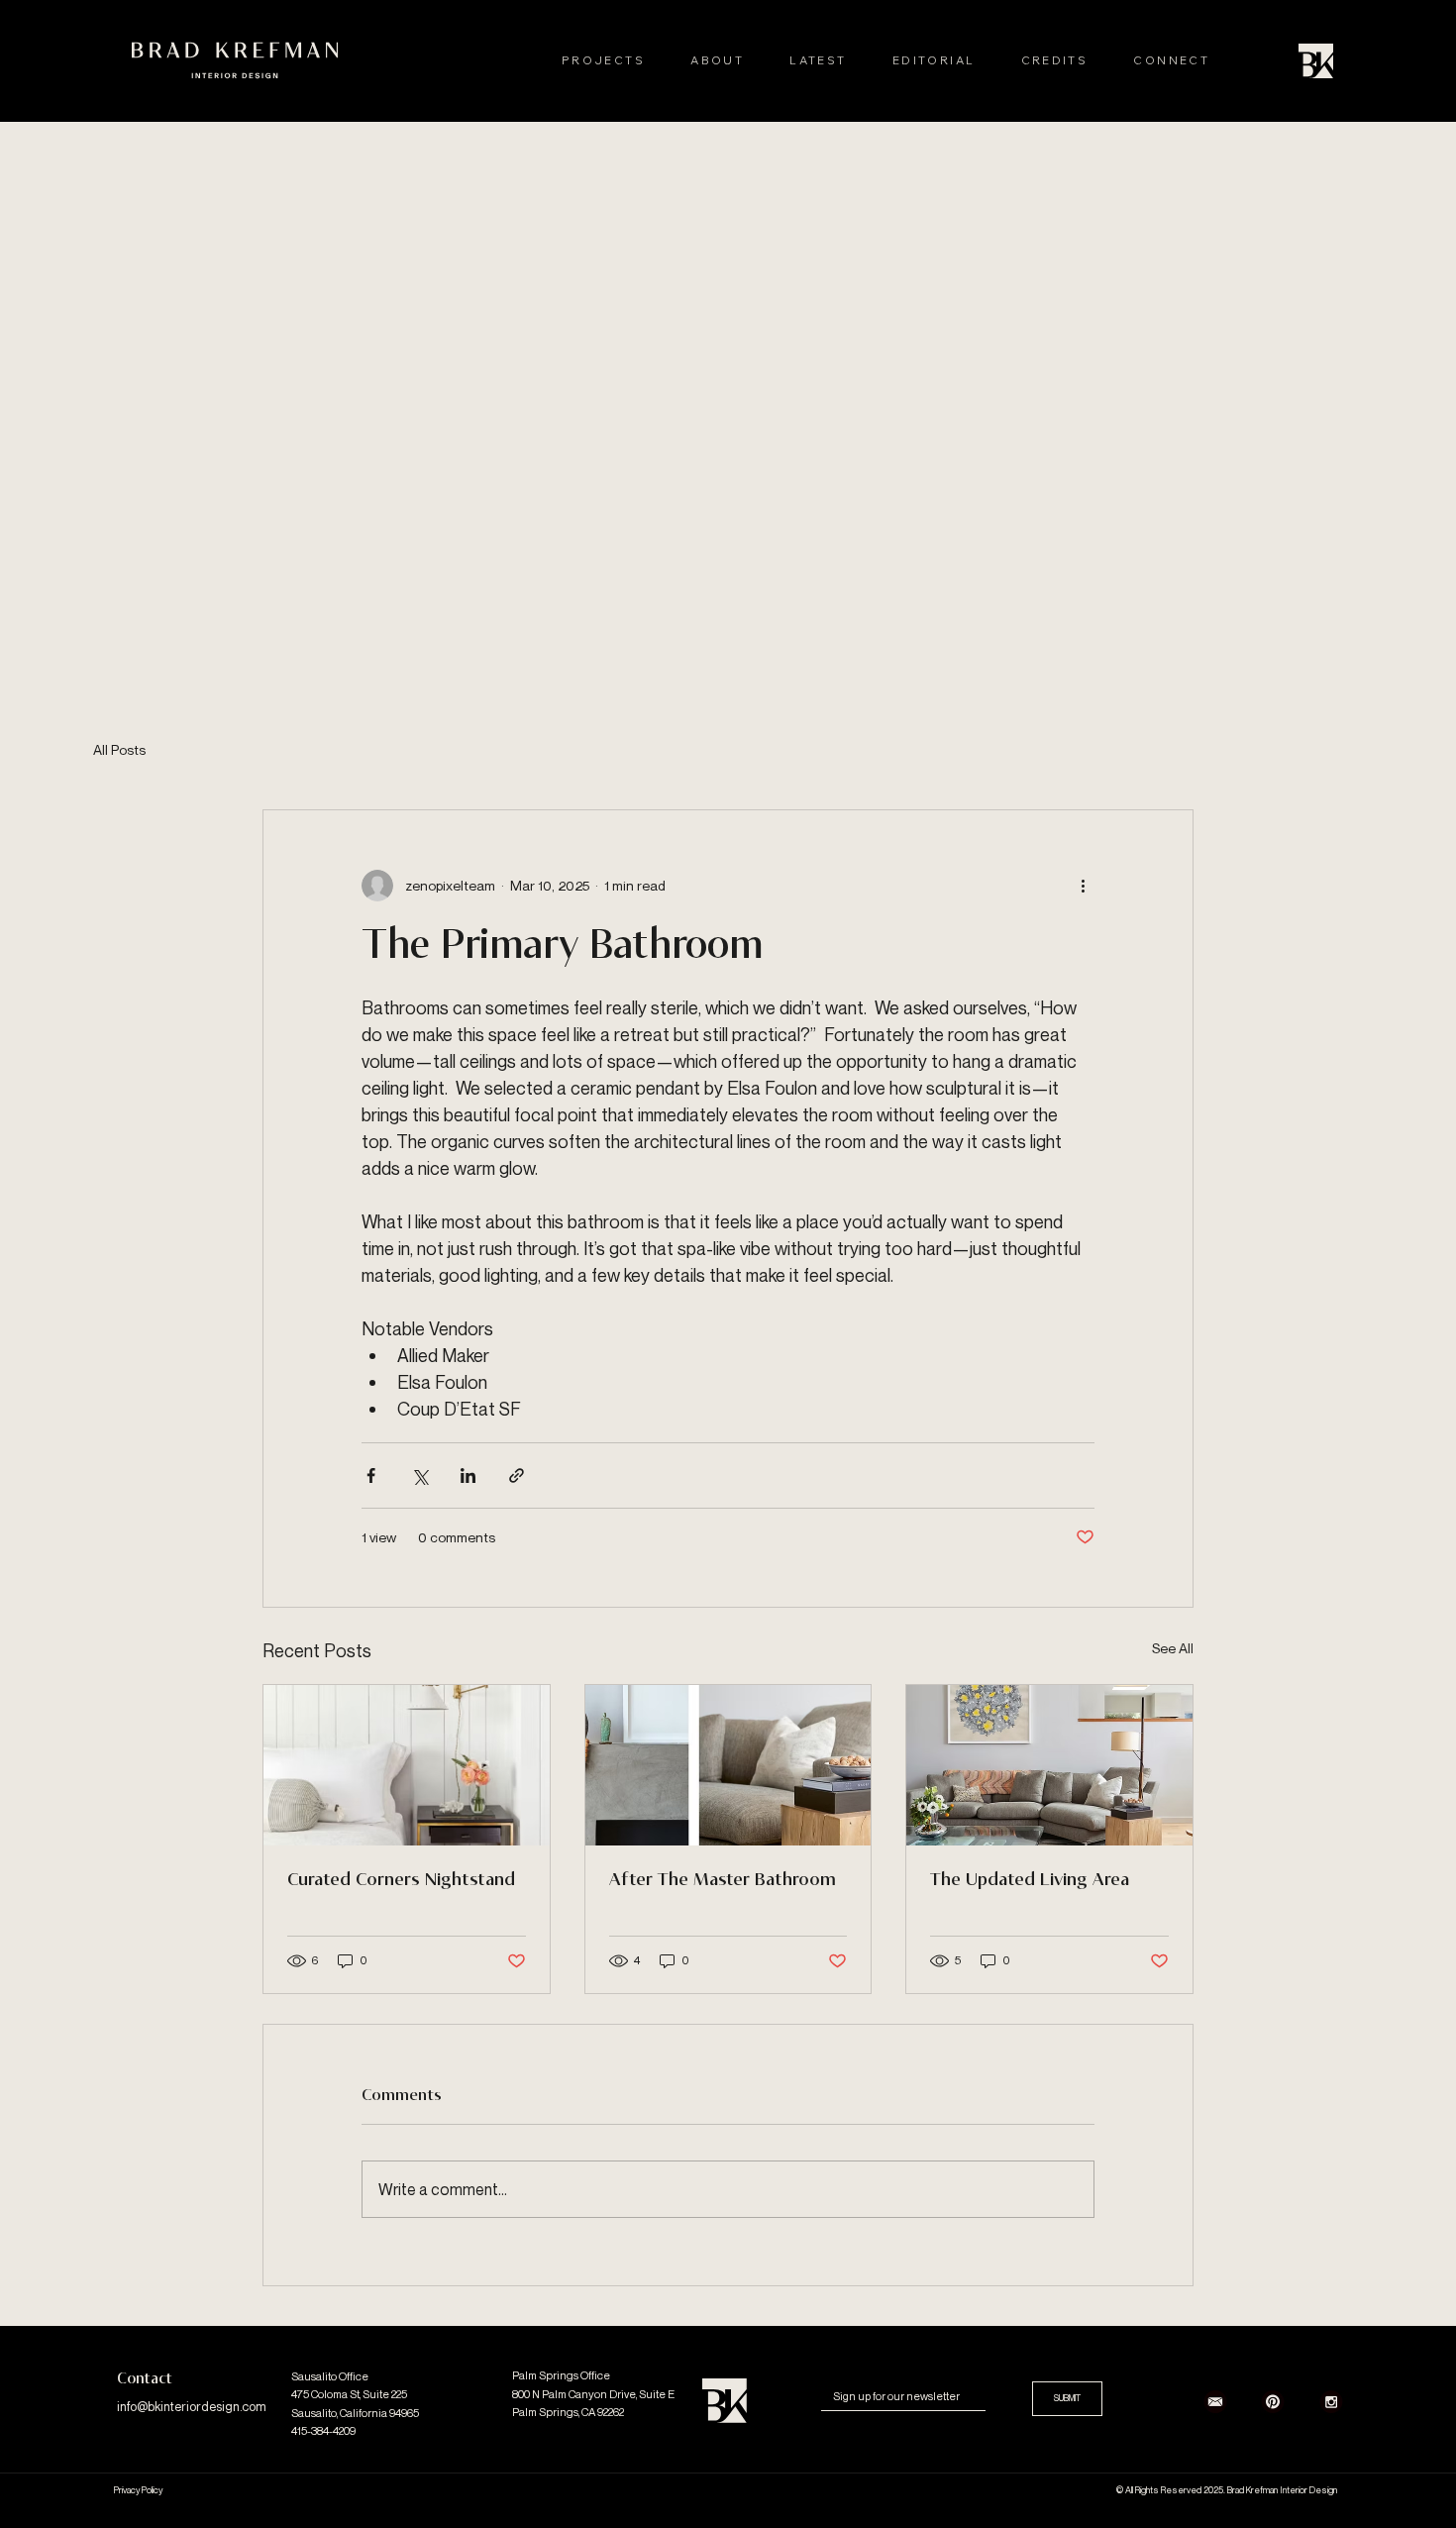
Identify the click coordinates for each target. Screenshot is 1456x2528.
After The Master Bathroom (723, 1880)
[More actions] (1083, 886)
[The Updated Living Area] (1049, 1765)
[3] (1273, 2401)
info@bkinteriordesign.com (192, 2407)
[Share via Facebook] (371, 1475)
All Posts (119, 749)
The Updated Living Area (1030, 1880)
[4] (1331, 2401)
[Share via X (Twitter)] (419, 1475)
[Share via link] (517, 1475)
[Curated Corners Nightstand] (407, 1765)
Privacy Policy (138, 2490)
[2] (1215, 2401)
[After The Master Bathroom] (728, 1765)
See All (1173, 1648)
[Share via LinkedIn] (468, 1475)
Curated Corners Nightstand (401, 1880)
